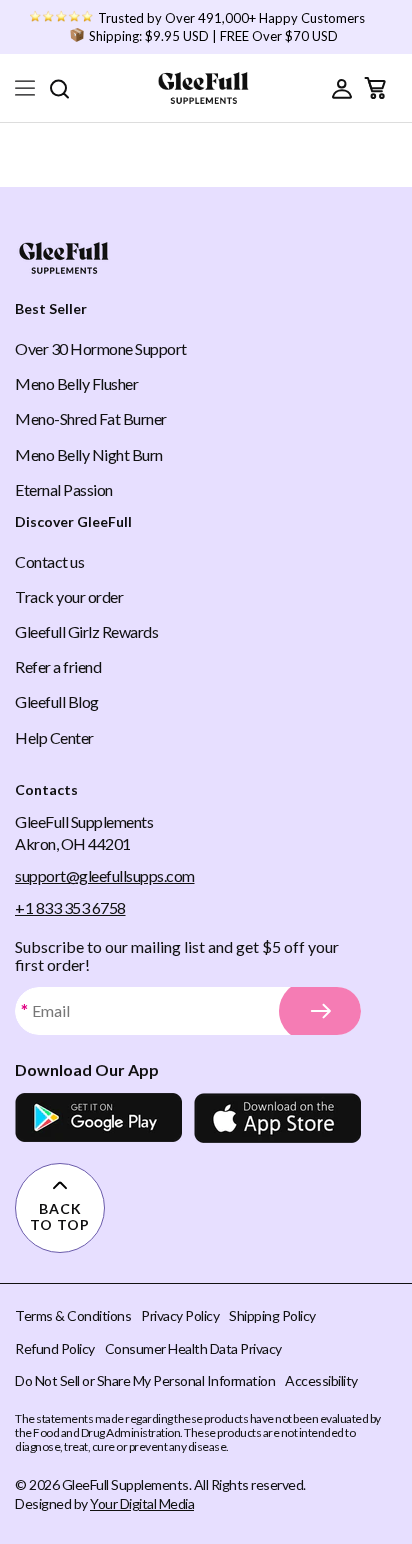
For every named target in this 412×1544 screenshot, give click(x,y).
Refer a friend (58, 666)
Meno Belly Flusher (76, 383)
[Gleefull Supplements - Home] (203, 88)
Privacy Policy (180, 1315)
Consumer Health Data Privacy (193, 1348)
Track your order (69, 596)
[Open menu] (25, 88)
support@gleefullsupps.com (105, 875)
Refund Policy (55, 1348)
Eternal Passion (64, 489)
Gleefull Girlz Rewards (86, 631)
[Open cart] (375, 88)
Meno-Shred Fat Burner (91, 418)
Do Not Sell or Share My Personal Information (145, 1380)
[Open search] (59, 88)
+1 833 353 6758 (70, 907)
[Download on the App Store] (277, 1118)
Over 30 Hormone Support (101, 348)
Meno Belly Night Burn (89, 454)
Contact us (49, 561)
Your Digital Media (142, 1503)
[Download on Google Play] (98, 1118)
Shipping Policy (272, 1315)
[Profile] (342, 88)
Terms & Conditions (73, 1315)
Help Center (54, 737)
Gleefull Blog (57, 701)
